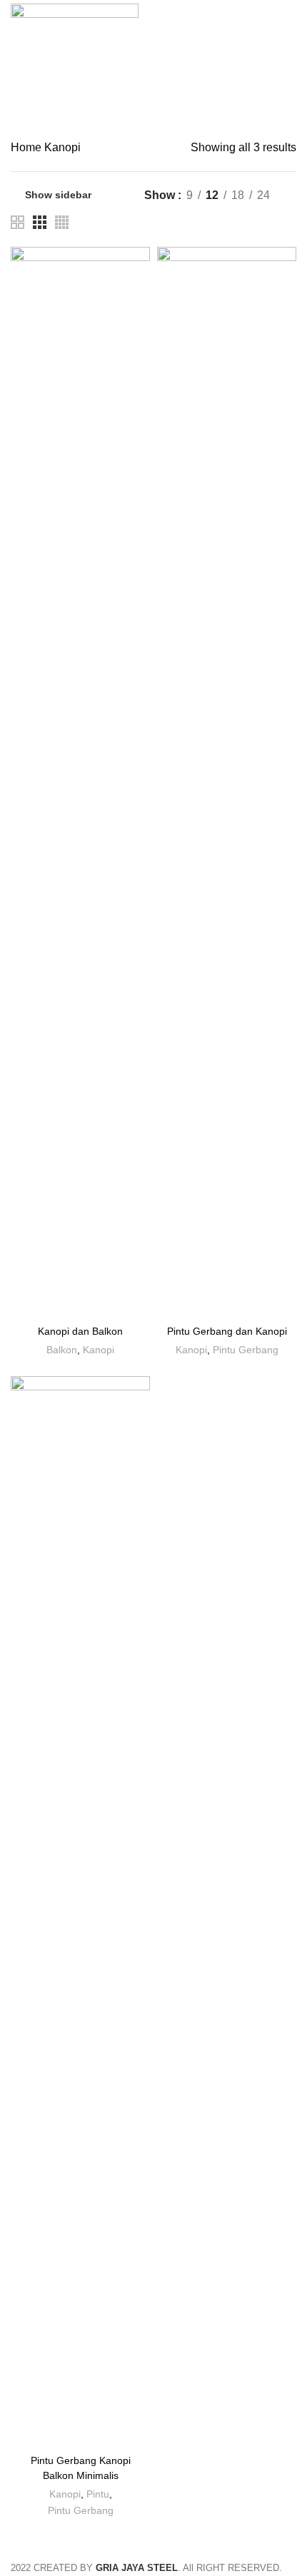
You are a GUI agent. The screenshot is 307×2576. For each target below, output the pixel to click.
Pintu (98, 2494)
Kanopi (99, 1350)
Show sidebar (58, 195)
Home (27, 147)
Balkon (62, 1350)
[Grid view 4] (62, 222)
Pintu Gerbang (246, 1350)
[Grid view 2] (17, 222)
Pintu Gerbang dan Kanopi (227, 1331)
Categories (161, 105)
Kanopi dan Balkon (80, 1331)
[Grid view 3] (40, 222)
